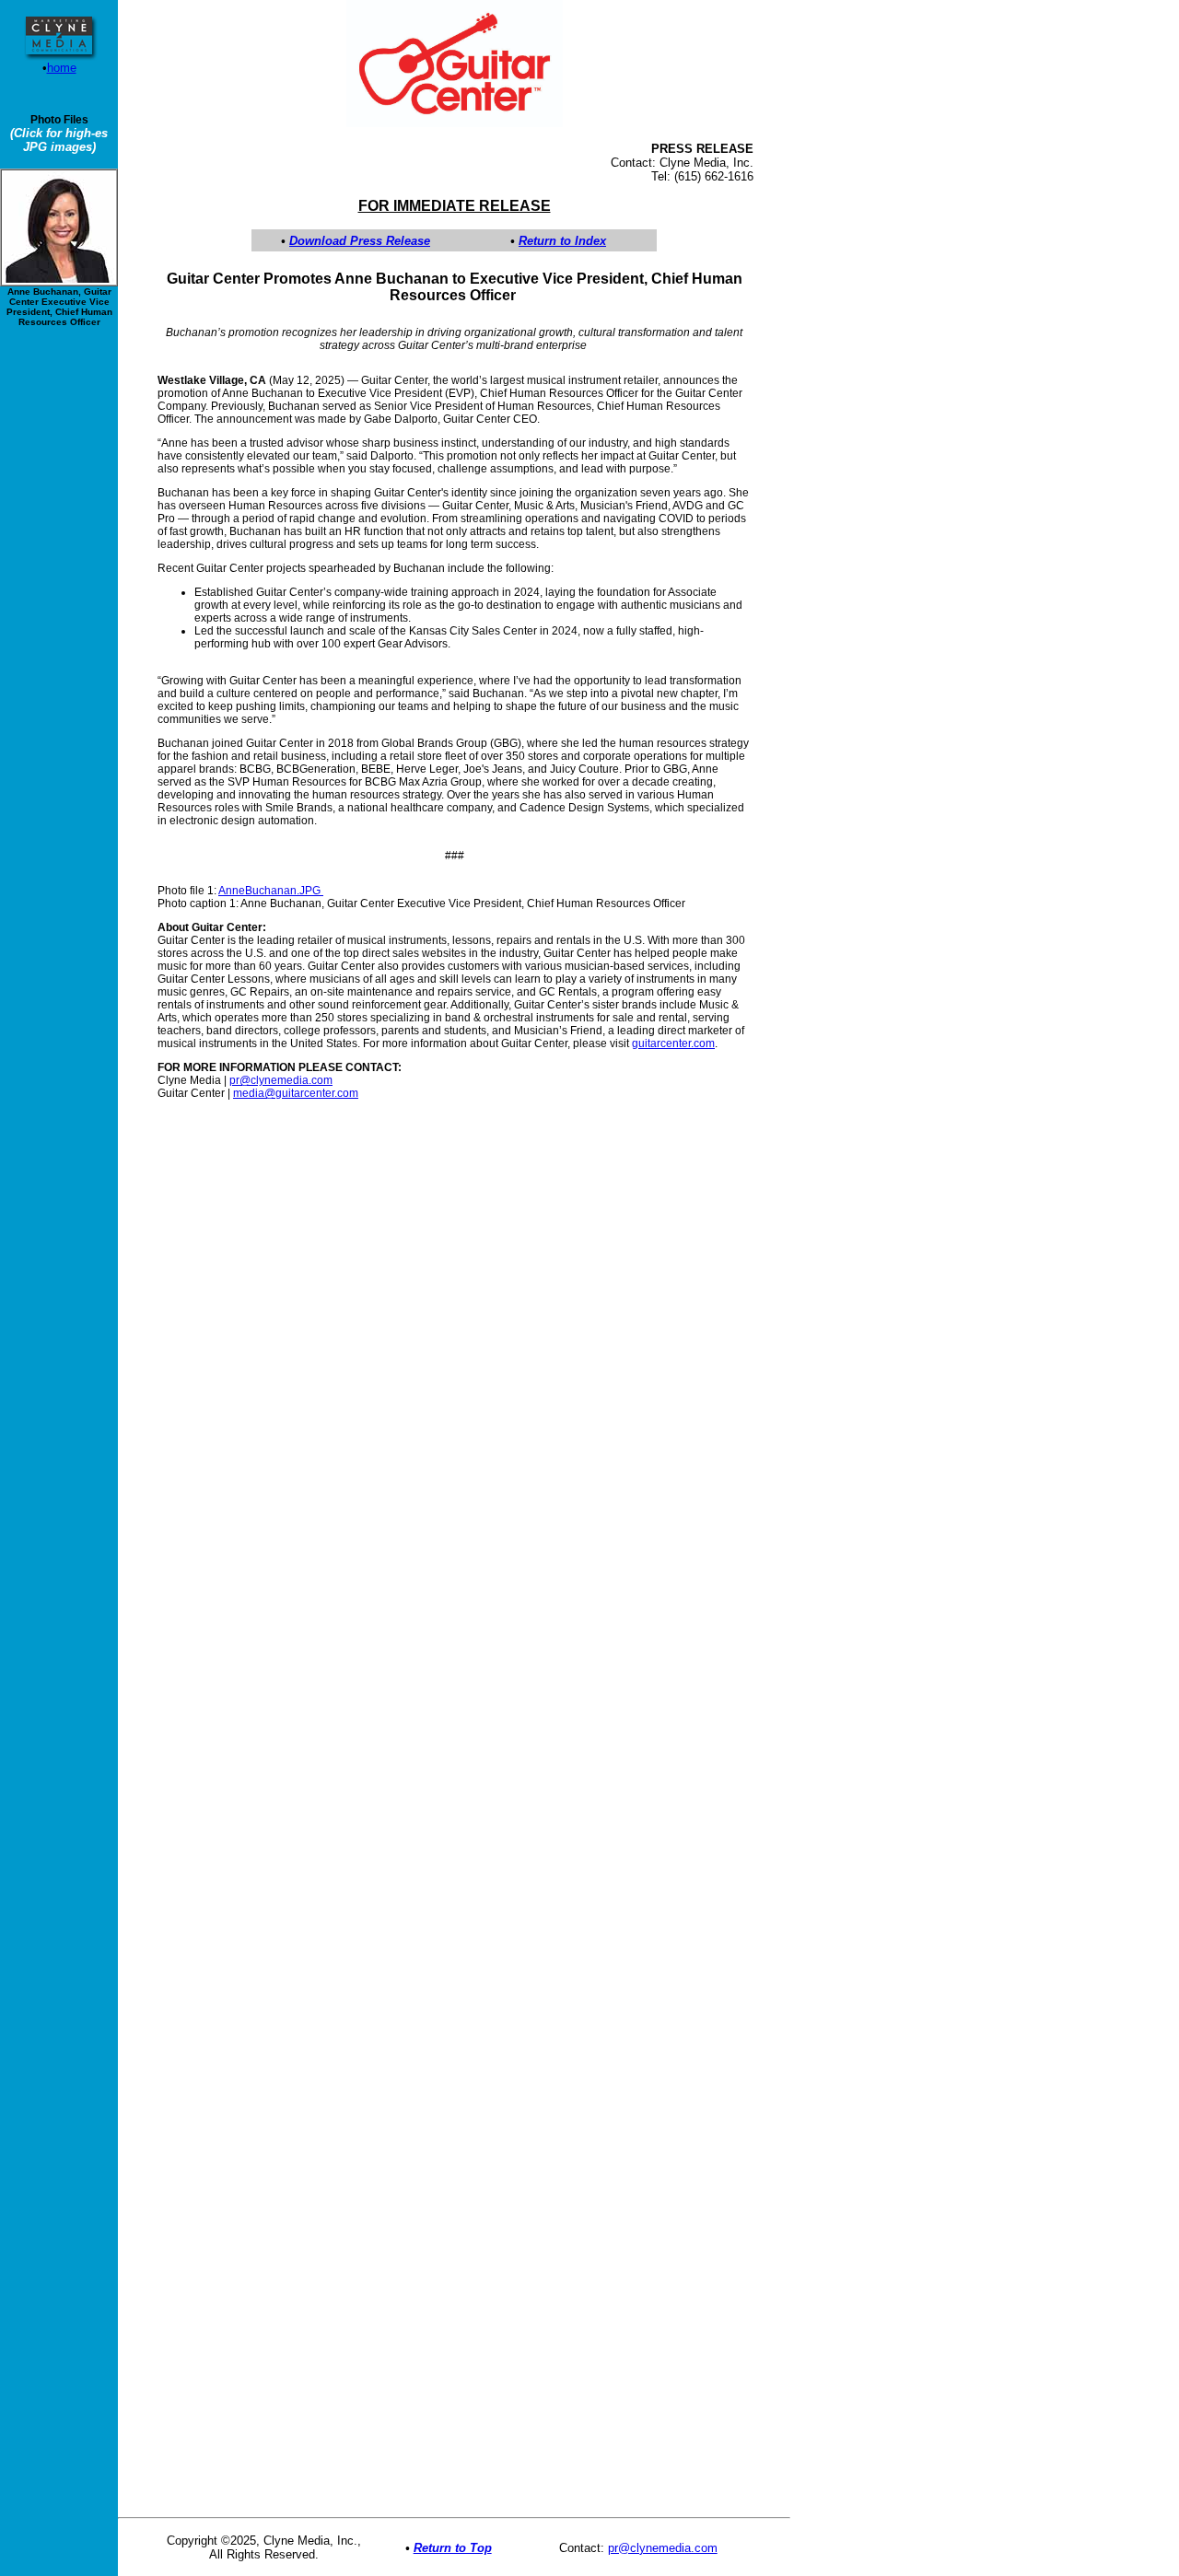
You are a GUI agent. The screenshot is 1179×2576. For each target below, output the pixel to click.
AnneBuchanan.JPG (271, 891)
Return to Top (453, 2548)
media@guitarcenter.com (296, 1093)
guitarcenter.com (673, 1043)
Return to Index (562, 241)
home (62, 68)
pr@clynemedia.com (281, 1080)
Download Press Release (360, 241)
